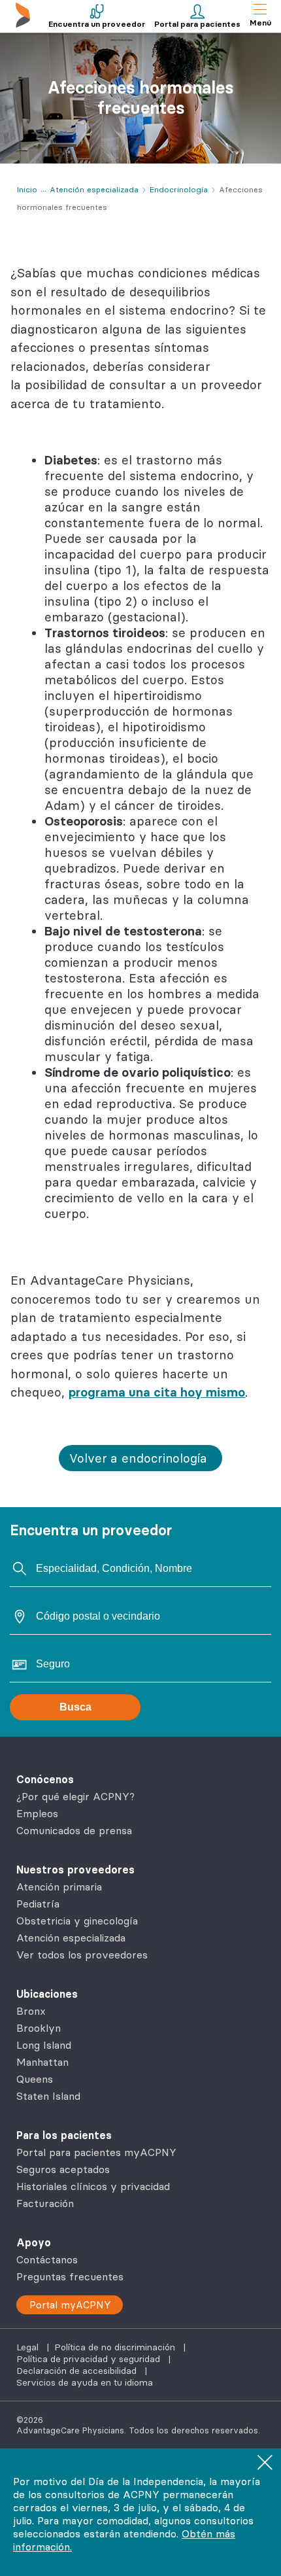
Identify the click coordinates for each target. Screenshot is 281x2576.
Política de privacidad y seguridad (90, 2359)
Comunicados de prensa (74, 1830)
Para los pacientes (64, 2135)
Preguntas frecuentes (70, 2276)
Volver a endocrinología (138, 1458)
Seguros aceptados (63, 2169)
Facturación (45, 2203)
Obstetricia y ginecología (77, 1921)
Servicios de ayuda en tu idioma (85, 2382)
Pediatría (38, 1904)
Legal (29, 2347)
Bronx (31, 2011)
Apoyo (34, 2242)
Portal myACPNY (70, 2305)
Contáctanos (47, 2259)
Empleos (37, 1813)
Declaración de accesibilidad (78, 2371)
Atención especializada (71, 1938)
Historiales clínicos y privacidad (93, 2186)
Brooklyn (39, 2028)
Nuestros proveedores (75, 1870)
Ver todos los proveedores (82, 1955)
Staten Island (48, 2096)
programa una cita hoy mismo (157, 1392)
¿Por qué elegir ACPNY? (75, 1796)
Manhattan (42, 2062)
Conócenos (45, 1779)
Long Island (44, 2045)
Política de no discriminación (116, 2347)
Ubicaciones (47, 1994)
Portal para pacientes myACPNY (96, 2152)
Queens (35, 2079)
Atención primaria (59, 1887)
